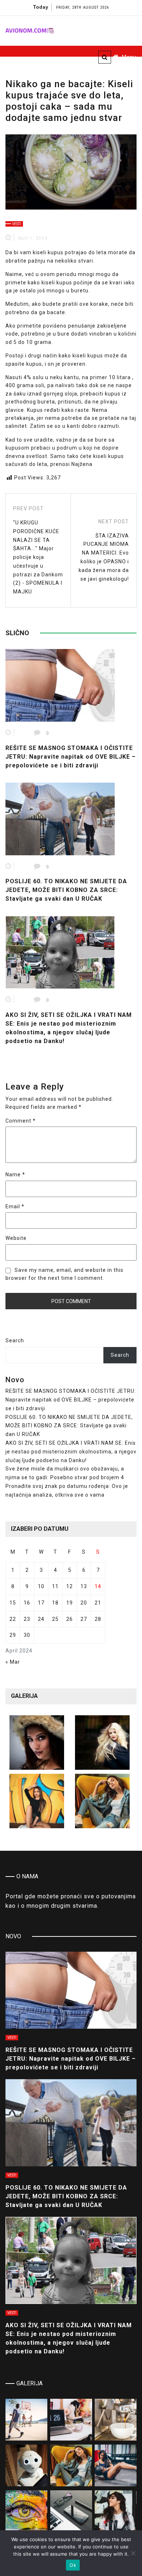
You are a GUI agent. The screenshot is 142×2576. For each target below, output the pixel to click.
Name (15, 1175)
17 (41, 1603)
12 (70, 1586)
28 (98, 1619)
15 (13, 1603)
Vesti (17, 224)
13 (84, 1586)
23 (27, 1619)
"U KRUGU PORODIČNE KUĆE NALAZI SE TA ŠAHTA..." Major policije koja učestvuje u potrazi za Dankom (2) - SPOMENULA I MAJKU (38, 557)
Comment (21, 1121)
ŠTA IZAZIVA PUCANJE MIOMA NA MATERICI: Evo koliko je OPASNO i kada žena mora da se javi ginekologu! (104, 557)
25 (55, 1619)
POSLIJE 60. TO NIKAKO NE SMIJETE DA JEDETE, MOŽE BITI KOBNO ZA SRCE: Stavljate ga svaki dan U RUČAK (66, 890)
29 (13, 1635)
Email (15, 1206)
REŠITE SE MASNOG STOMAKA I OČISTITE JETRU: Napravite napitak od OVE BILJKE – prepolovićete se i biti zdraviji (71, 757)
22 (13, 1619)
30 (27, 1635)
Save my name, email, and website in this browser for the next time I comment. (64, 1274)
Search (15, 1340)
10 (41, 1586)
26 (70, 1619)
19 (70, 1603)
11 (55, 1586)
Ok (73, 2565)
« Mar (13, 1662)
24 (41, 1619)
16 (27, 1603)
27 (84, 1619)
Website (16, 1238)
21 (98, 1603)
